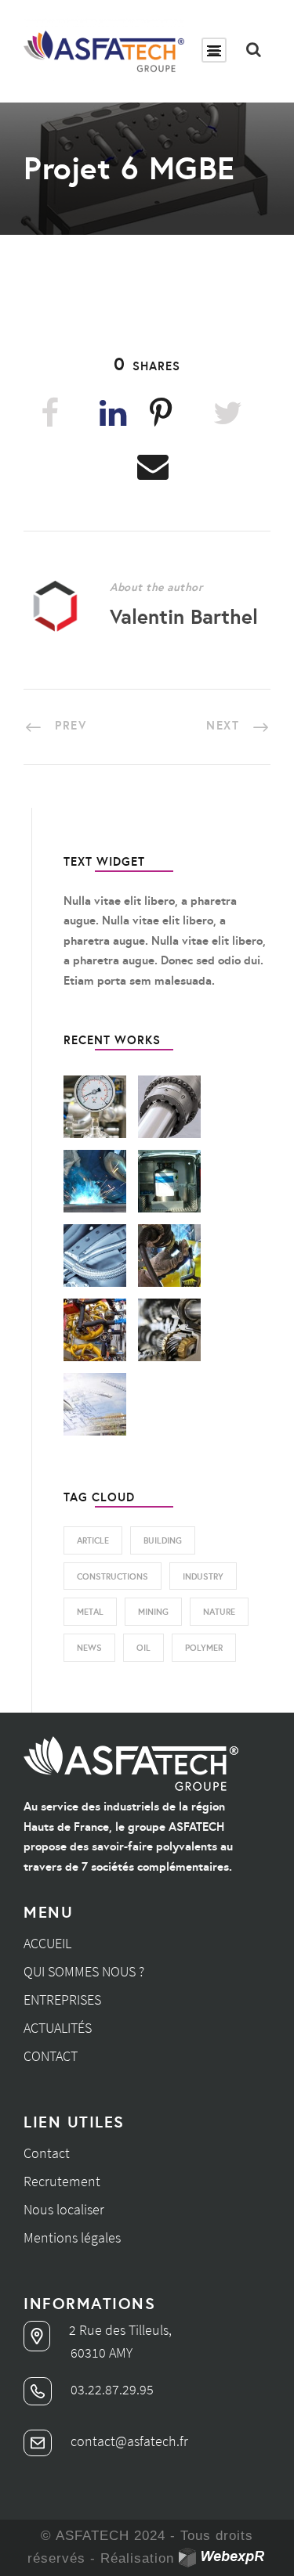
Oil (143, 1648)
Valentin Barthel (184, 616)
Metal (90, 1612)
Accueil (47, 1943)
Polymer (204, 1648)
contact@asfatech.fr (128, 2441)
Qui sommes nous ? (84, 1971)
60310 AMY (102, 2353)
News (89, 1648)
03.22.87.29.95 (111, 2389)
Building (163, 1540)
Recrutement (62, 2181)
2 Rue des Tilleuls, (119, 2330)
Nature (219, 1612)
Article (93, 1540)
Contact (51, 2056)
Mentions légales (72, 2237)
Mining (153, 1612)
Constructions (113, 1576)
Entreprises (62, 2000)
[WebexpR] (223, 2558)
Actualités (58, 2028)
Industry (203, 1576)
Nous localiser (64, 2209)
